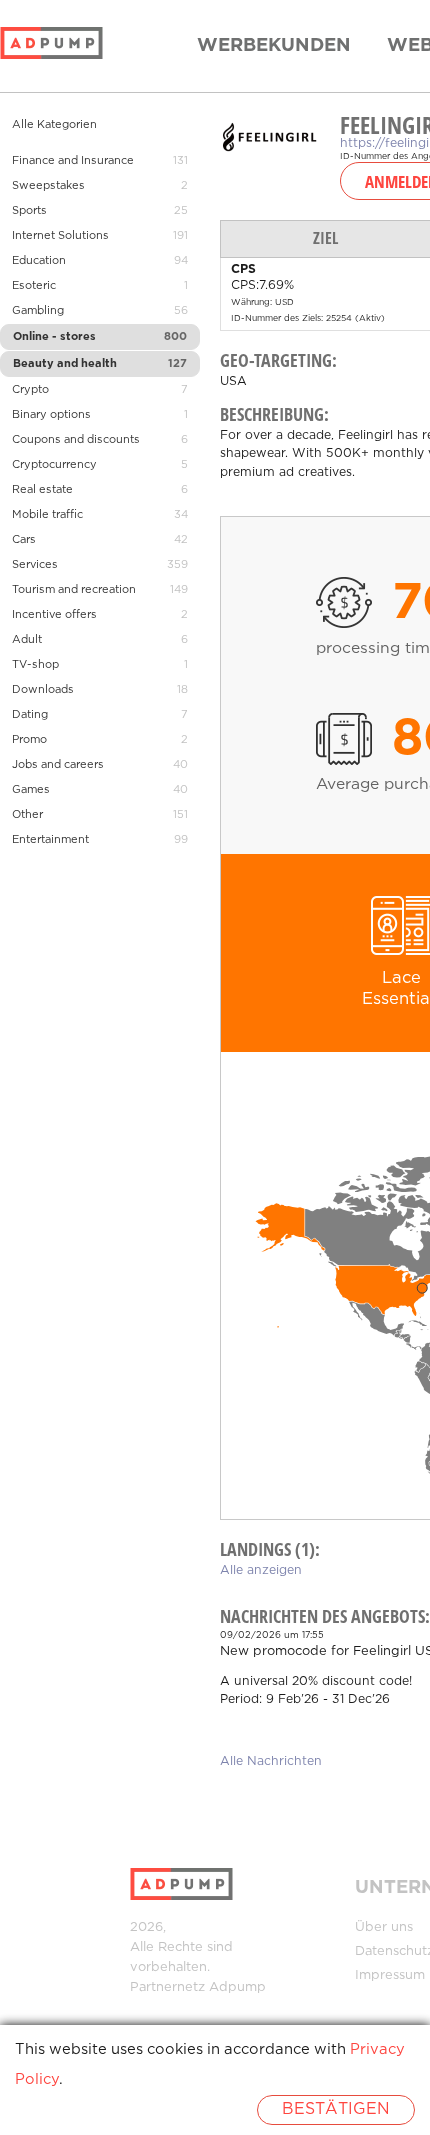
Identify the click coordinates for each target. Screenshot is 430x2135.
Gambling (38, 311)
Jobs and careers (58, 765)
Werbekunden (274, 46)
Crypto (30, 390)
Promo (29, 740)
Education (39, 261)
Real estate (42, 490)
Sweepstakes (48, 186)
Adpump (237, 1987)
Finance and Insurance (73, 161)
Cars (24, 540)
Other (27, 815)
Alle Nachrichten (271, 1761)
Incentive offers (54, 615)
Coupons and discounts (76, 440)
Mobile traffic (47, 515)
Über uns (384, 1927)
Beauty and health (65, 364)
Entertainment (50, 840)
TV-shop (35, 665)
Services (35, 565)
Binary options (51, 415)
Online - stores (54, 337)
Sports (29, 211)
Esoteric (34, 286)
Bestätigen (336, 2109)
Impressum (390, 1975)
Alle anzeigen (261, 1570)
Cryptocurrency (54, 465)
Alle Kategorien (54, 125)
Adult (27, 640)
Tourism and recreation (74, 590)
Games (31, 790)
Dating (30, 715)
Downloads (43, 690)
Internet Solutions (60, 236)
